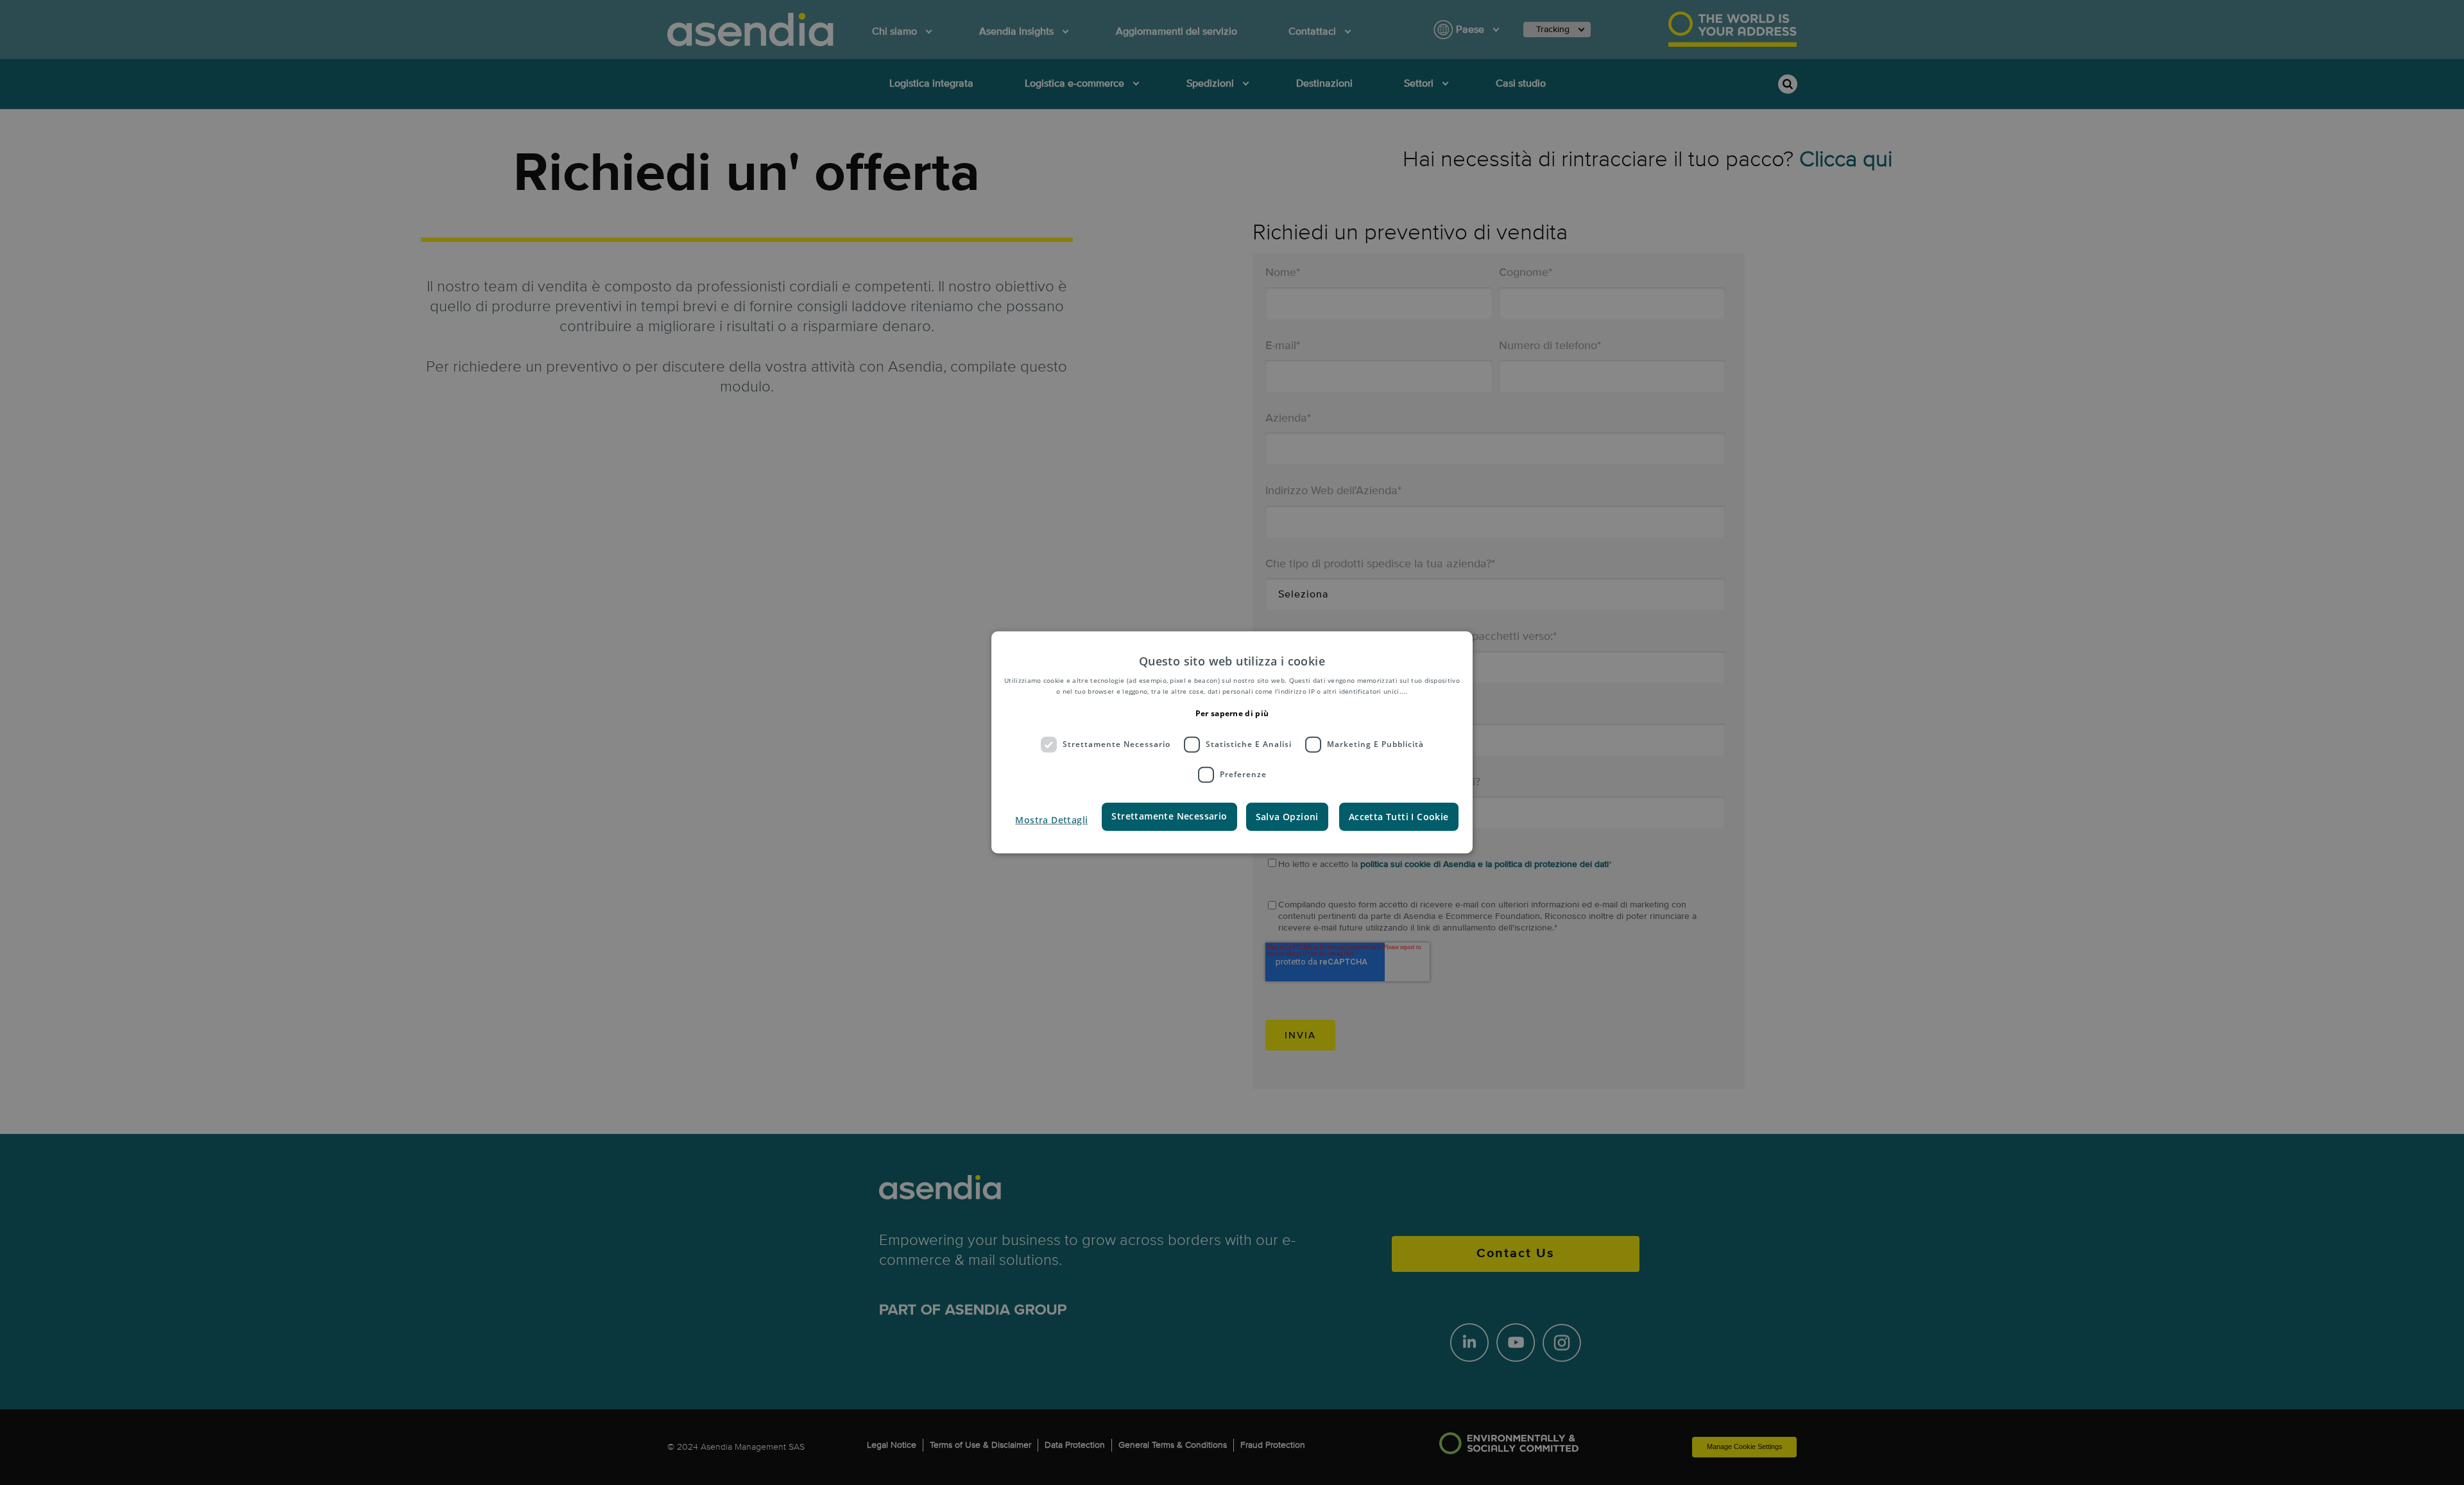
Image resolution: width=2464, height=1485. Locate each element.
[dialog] (1232, 742)
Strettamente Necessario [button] (1169, 815)
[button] (1051, 820)
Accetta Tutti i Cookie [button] (1399, 816)
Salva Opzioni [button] (1287, 816)
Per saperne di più (1232, 713)
